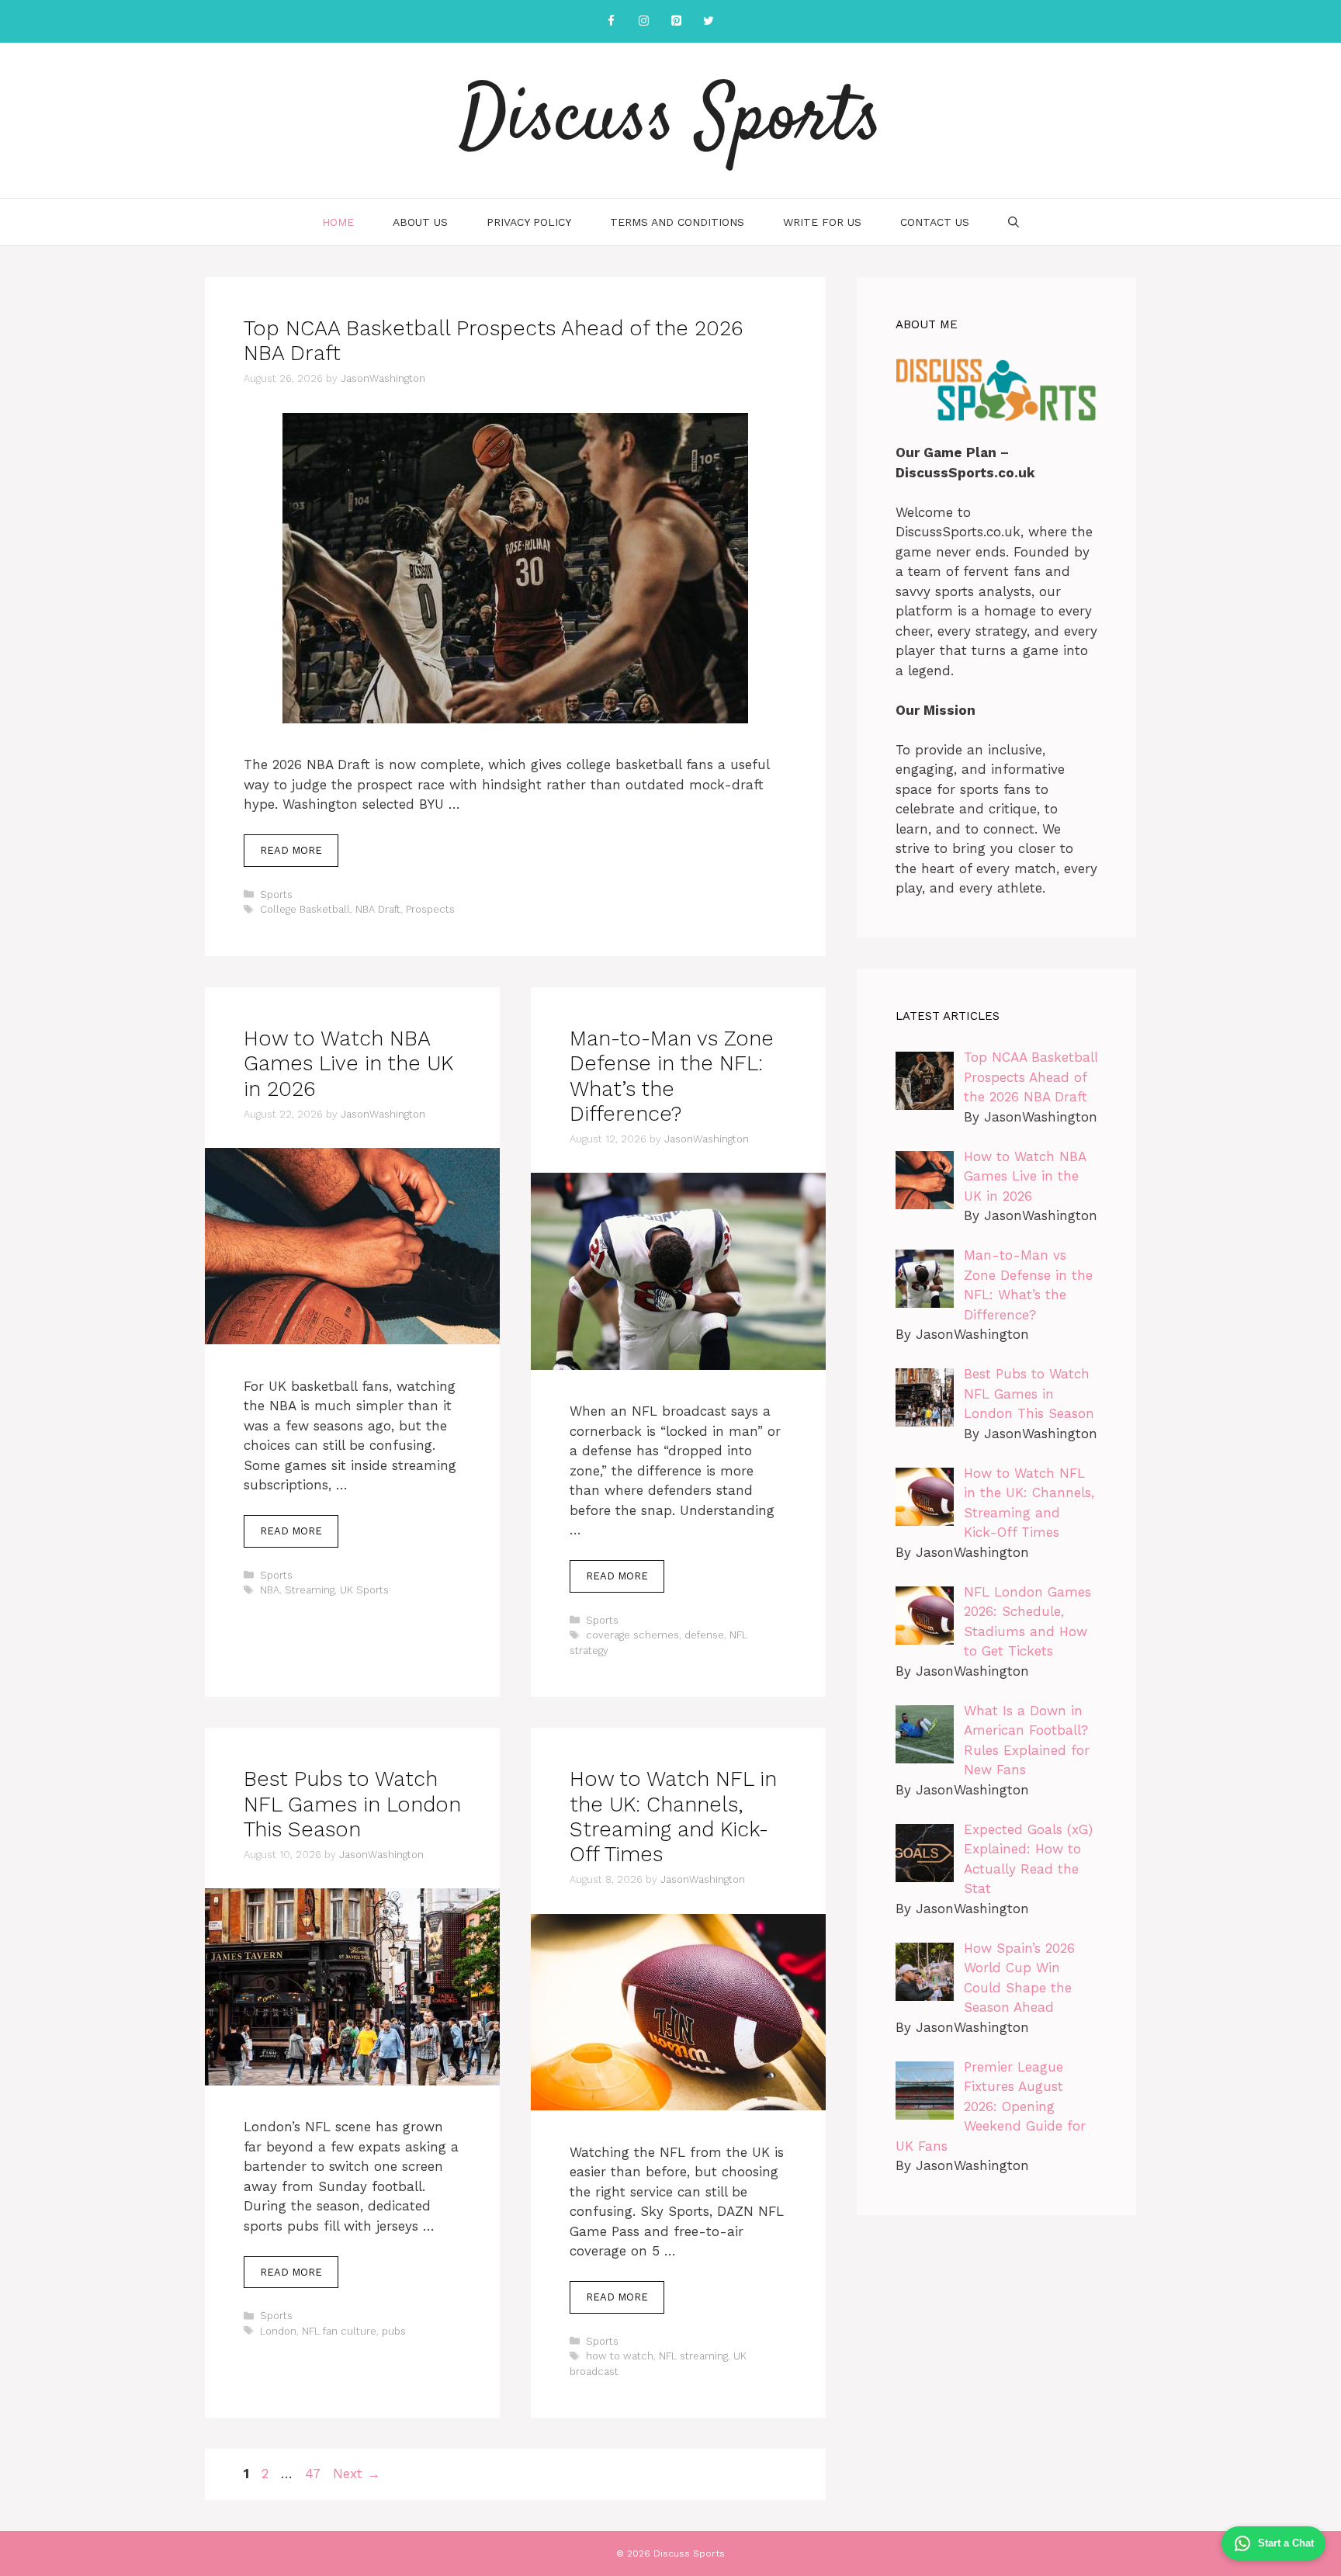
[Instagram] (643, 21)
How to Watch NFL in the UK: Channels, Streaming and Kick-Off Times (673, 1817)
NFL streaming (693, 2356)
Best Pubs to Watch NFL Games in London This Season (352, 1804)
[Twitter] (709, 21)
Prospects (430, 909)
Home (338, 222)
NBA (270, 1590)
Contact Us (935, 222)
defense (704, 1635)
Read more (291, 850)
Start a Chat (1286, 2543)
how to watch (620, 2356)
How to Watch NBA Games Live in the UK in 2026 (348, 1064)
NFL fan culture (339, 2331)
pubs (394, 2331)
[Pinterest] (676, 21)
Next (357, 2474)
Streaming (310, 1590)
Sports (276, 894)
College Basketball (305, 909)
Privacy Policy (529, 222)
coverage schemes (632, 1635)
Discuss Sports (671, 120)
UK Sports (364, 1590)
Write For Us (822, 222)
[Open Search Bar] (1014, 222)
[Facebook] (611, 21)
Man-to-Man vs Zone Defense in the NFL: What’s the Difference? (672, 1076)
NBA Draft (378, 909)
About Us (420, 222)
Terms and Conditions (677, 222)
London (278, 2331)
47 (314, 2474)
